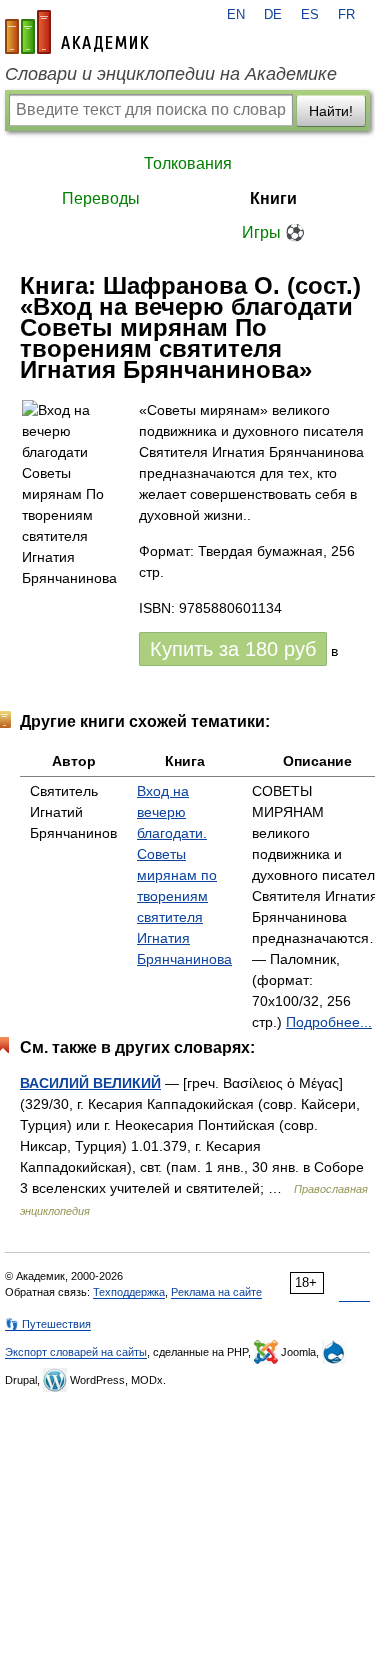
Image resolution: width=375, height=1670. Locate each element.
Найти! (331, 111)
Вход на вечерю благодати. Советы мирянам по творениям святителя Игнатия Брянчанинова (184, 875)
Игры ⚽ (273, 232)
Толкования (188, 163)
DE (273, 15)
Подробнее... (329, 1022)
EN (236, 15)
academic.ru (77, 32)
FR (346, 15)
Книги (273, 198)
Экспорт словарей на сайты (76, 1352)
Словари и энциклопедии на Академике (171, 74)
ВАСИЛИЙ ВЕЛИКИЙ (90, 1083)
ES (310, 15)
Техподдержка (129, 1292)
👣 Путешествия (48, 1324)
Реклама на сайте (216, 1292)
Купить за (233, 649)
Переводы (101, 198)
